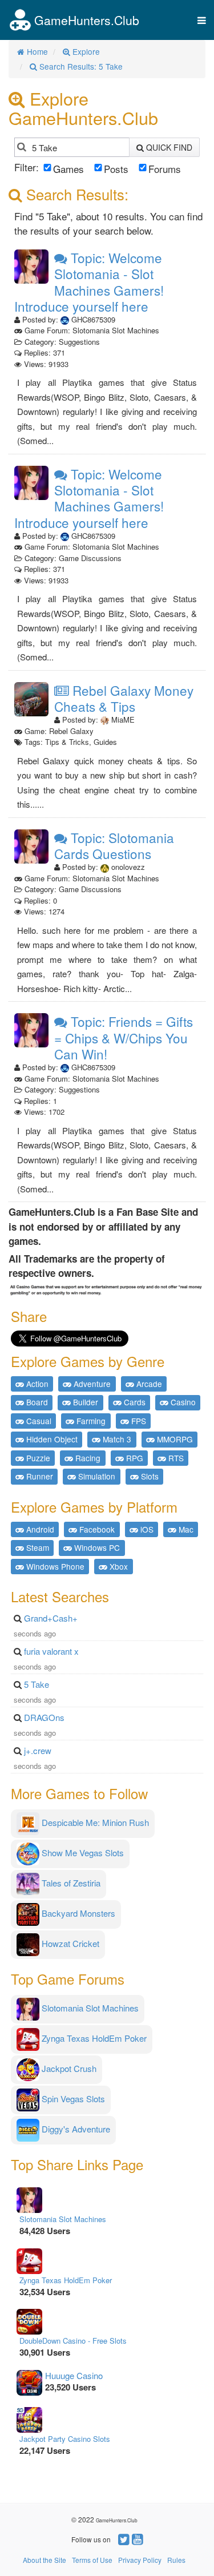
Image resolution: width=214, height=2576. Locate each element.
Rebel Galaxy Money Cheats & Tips (124, 698)
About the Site (45, 2560)
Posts (116, 169)
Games (68, 169)
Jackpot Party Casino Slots (65, 2439)
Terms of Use (92, 2560)
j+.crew (38, 1750)
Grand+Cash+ (51, 1618)
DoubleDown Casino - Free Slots (73, 2341)
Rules (176, 2560)
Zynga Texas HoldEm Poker (66, 2280)
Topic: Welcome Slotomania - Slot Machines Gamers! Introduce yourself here (89, 282)
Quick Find (168, 147)
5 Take (37, 1684)
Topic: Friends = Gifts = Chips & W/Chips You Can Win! (124, 1037)
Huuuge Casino (74, 2375)
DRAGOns (44, 1717)
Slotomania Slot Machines (63, 2219)
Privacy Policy (140, 2560)
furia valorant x (51, 1651)
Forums (165, 169)
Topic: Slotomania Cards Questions (114, 846)
